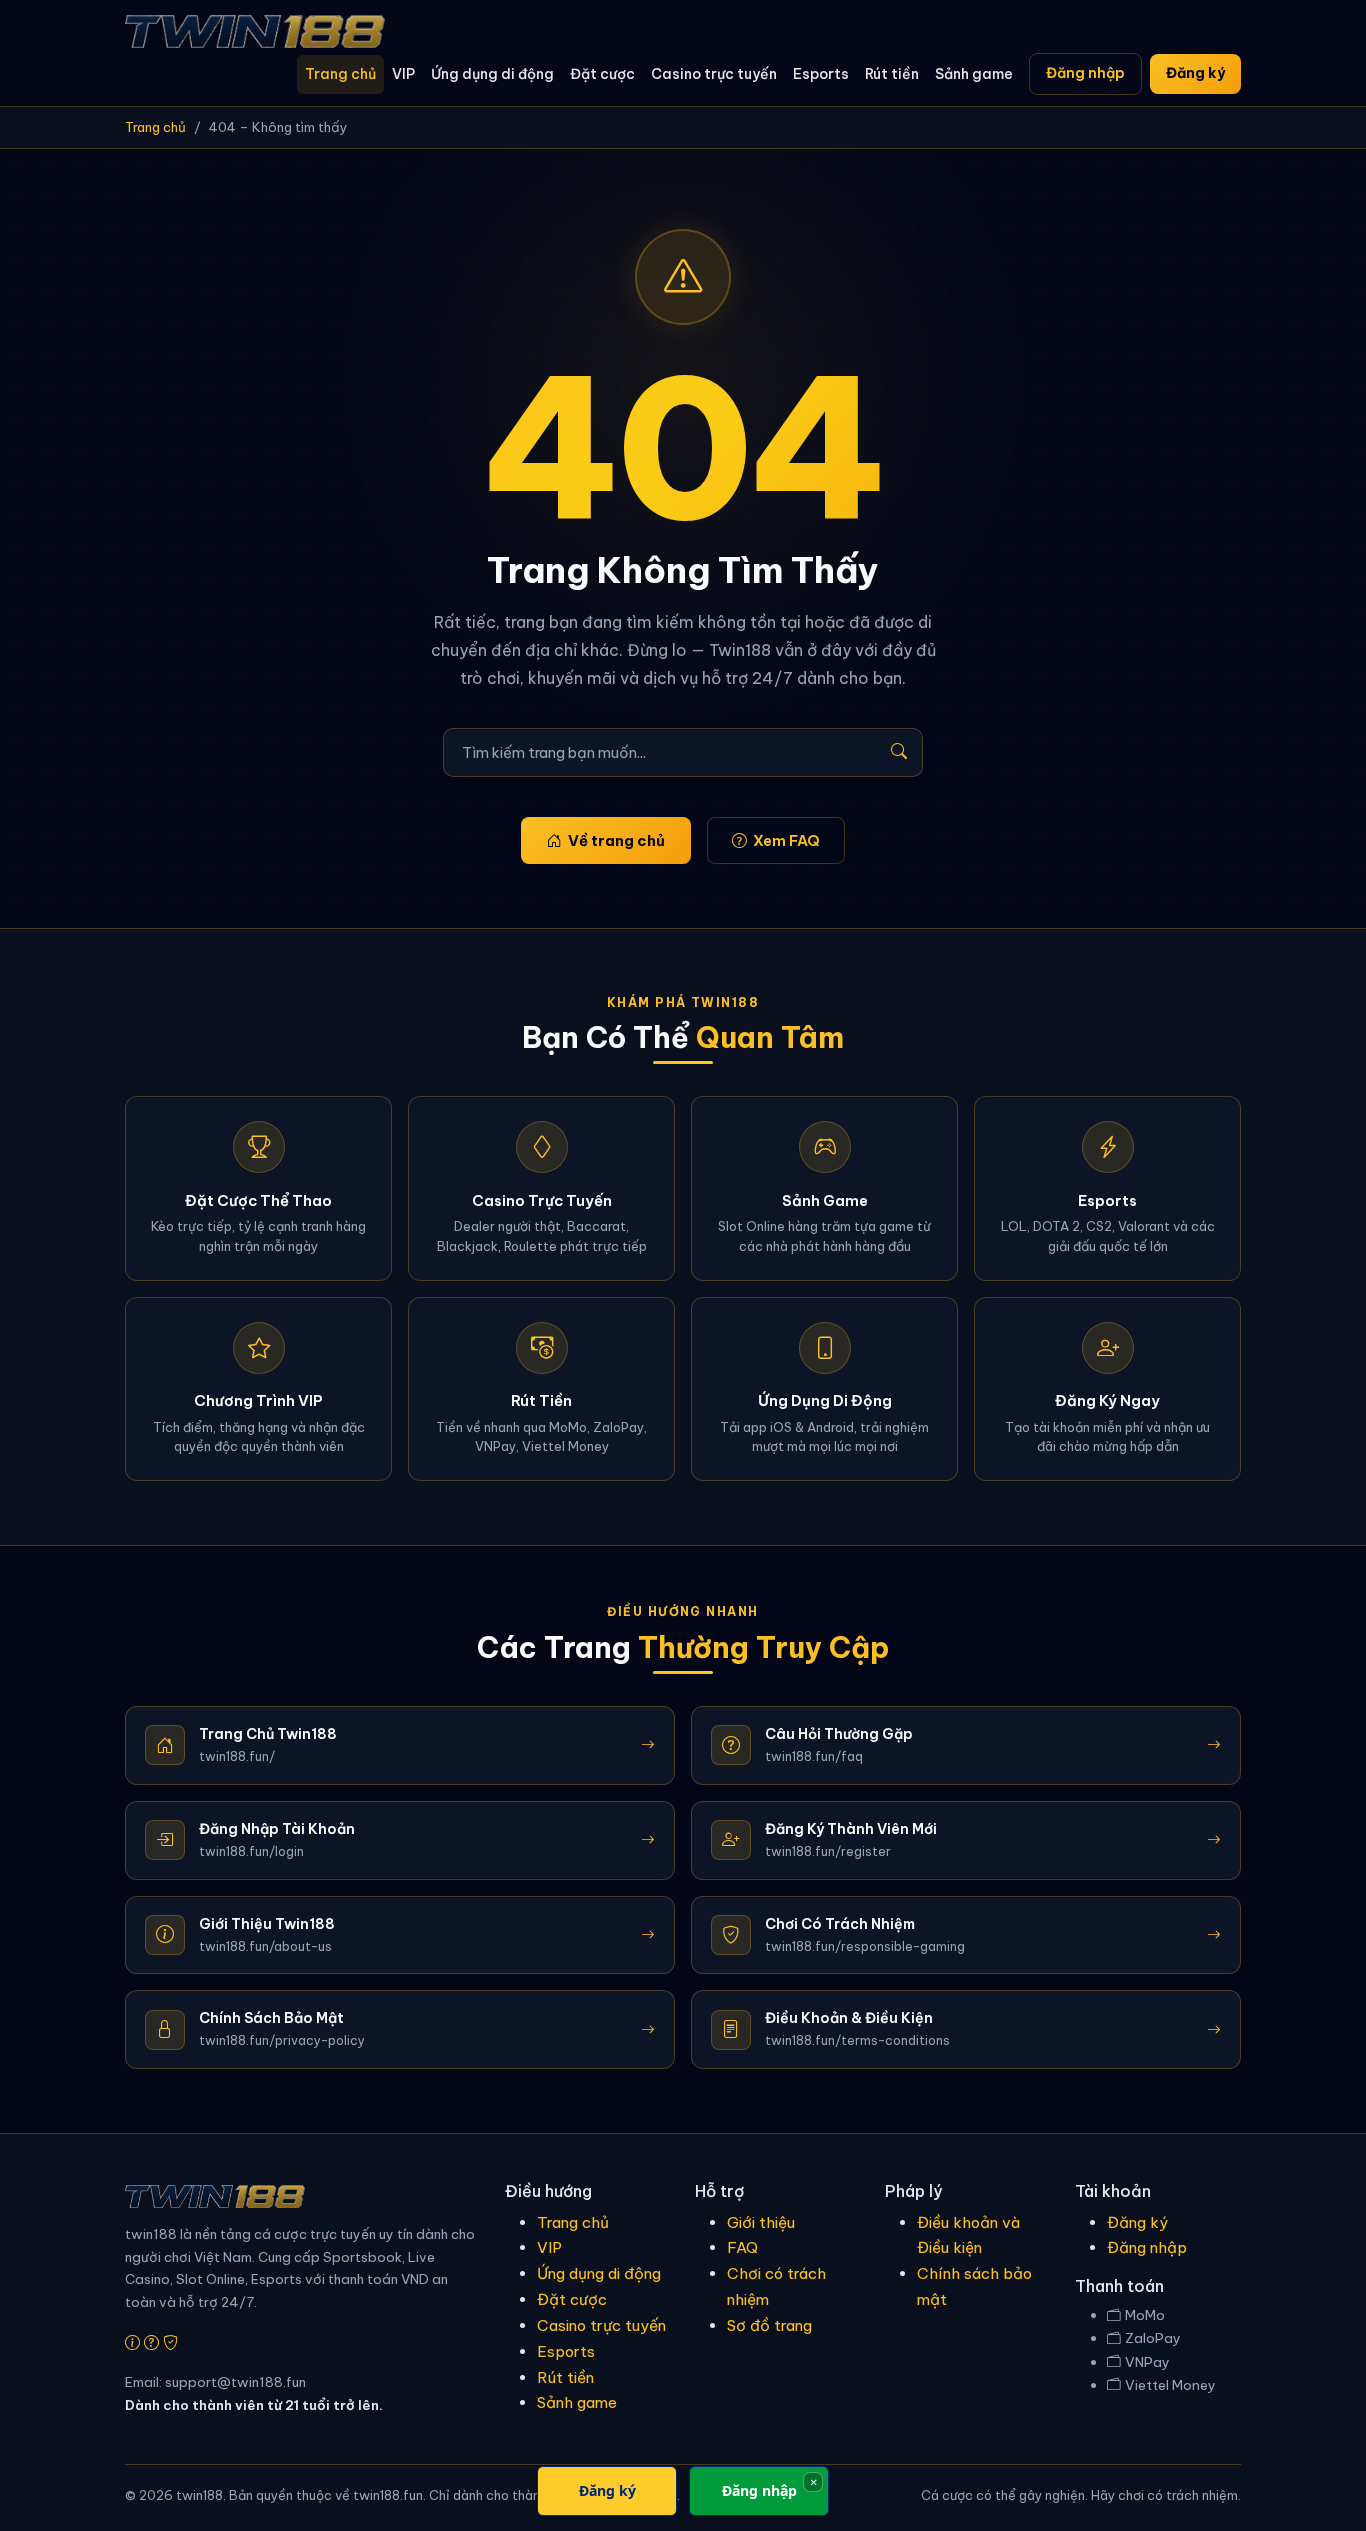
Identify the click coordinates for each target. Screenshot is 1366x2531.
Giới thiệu (761, 2222)
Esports (821, 74)
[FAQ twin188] (151, 2342)
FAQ (742, 2247)
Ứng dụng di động (492, 74)
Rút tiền (892, 74)
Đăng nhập (1085, 73)
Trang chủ (340, 74)
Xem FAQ (786, 840)
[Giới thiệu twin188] (132, 2342)
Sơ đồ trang (769, 2325)
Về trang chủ (616, 840)
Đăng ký (1195, 73)
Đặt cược (602, 74)
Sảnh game (974, 74)
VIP (403, 74)
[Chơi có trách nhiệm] (170, 2342)
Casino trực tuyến (714, 74)
